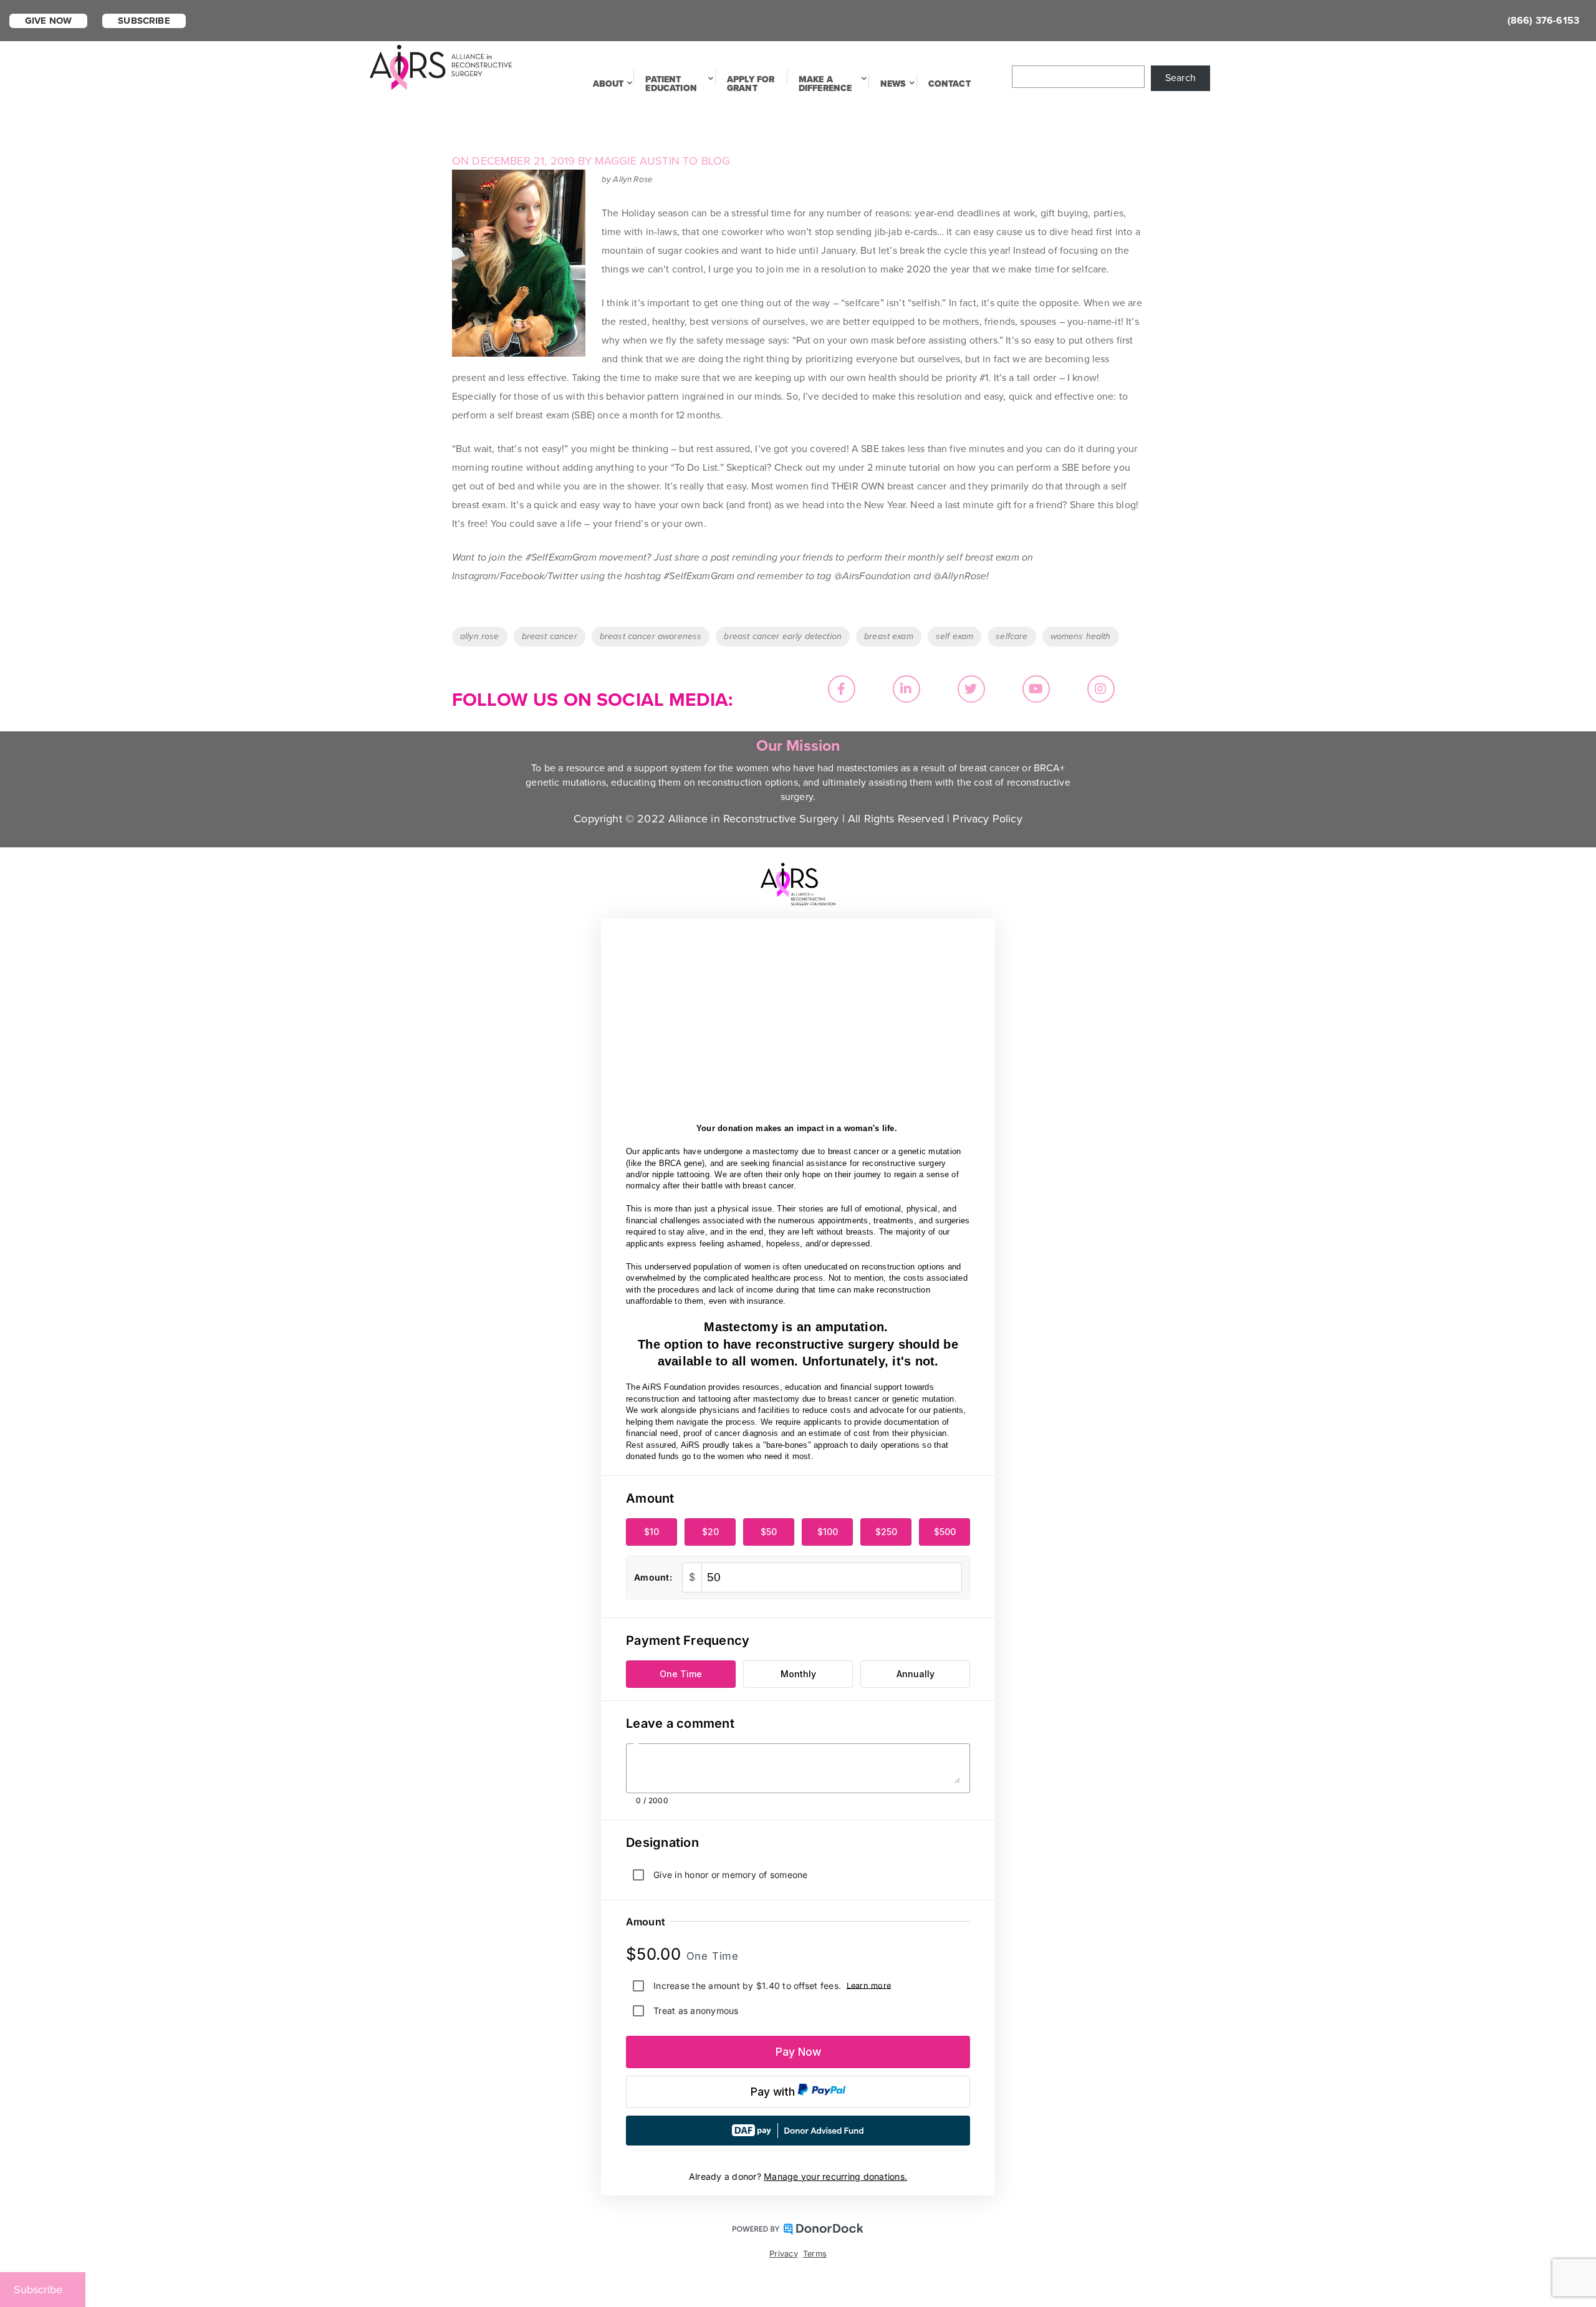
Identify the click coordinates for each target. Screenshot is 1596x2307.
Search (1180, 78)
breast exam (889, 636)
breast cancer (550, 636)
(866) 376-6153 (1543, 21)
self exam (954, 636)
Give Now (48, 21)
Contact (949, 84)
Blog (716, 161)
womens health (1081, 636)
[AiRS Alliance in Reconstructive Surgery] (441, 66)
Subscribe (144, 21)
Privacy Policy (987, 819)
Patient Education (671, 84)
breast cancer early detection (783, 636)
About (608, 84)
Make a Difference (825, 84)
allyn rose (480, 636)
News (893, 84)
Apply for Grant (751, 84)
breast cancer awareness (651, 636)
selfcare (1012, 636)
